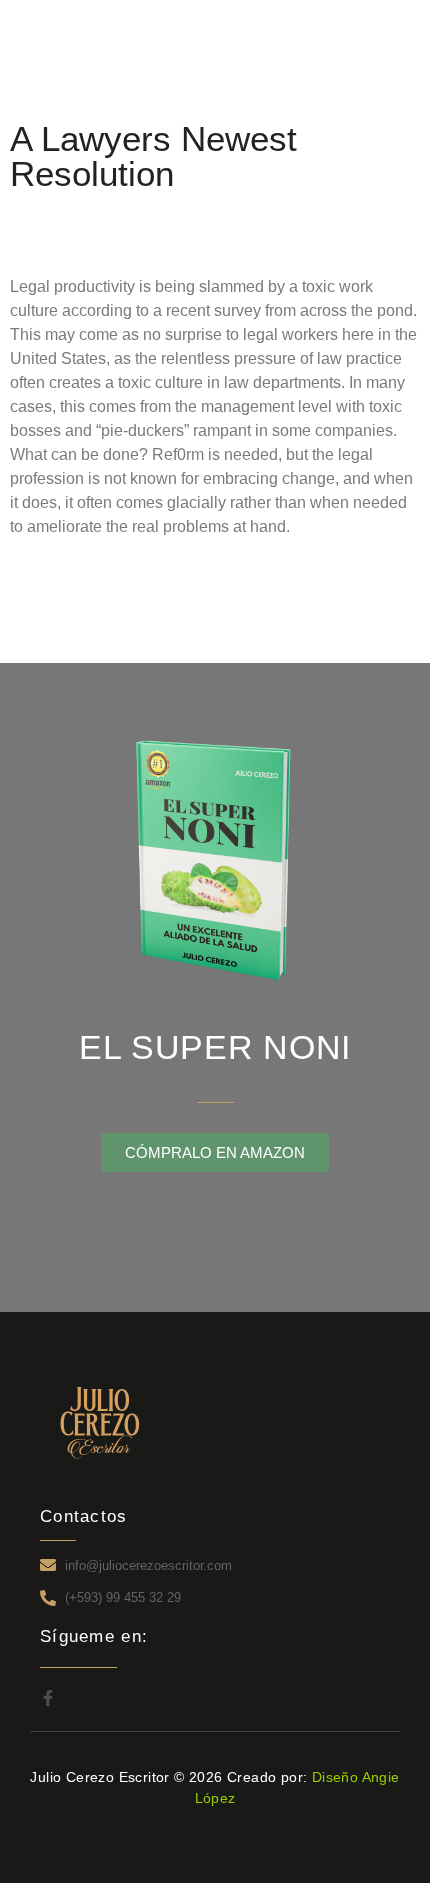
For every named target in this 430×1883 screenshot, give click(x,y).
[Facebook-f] (48, 1698)
